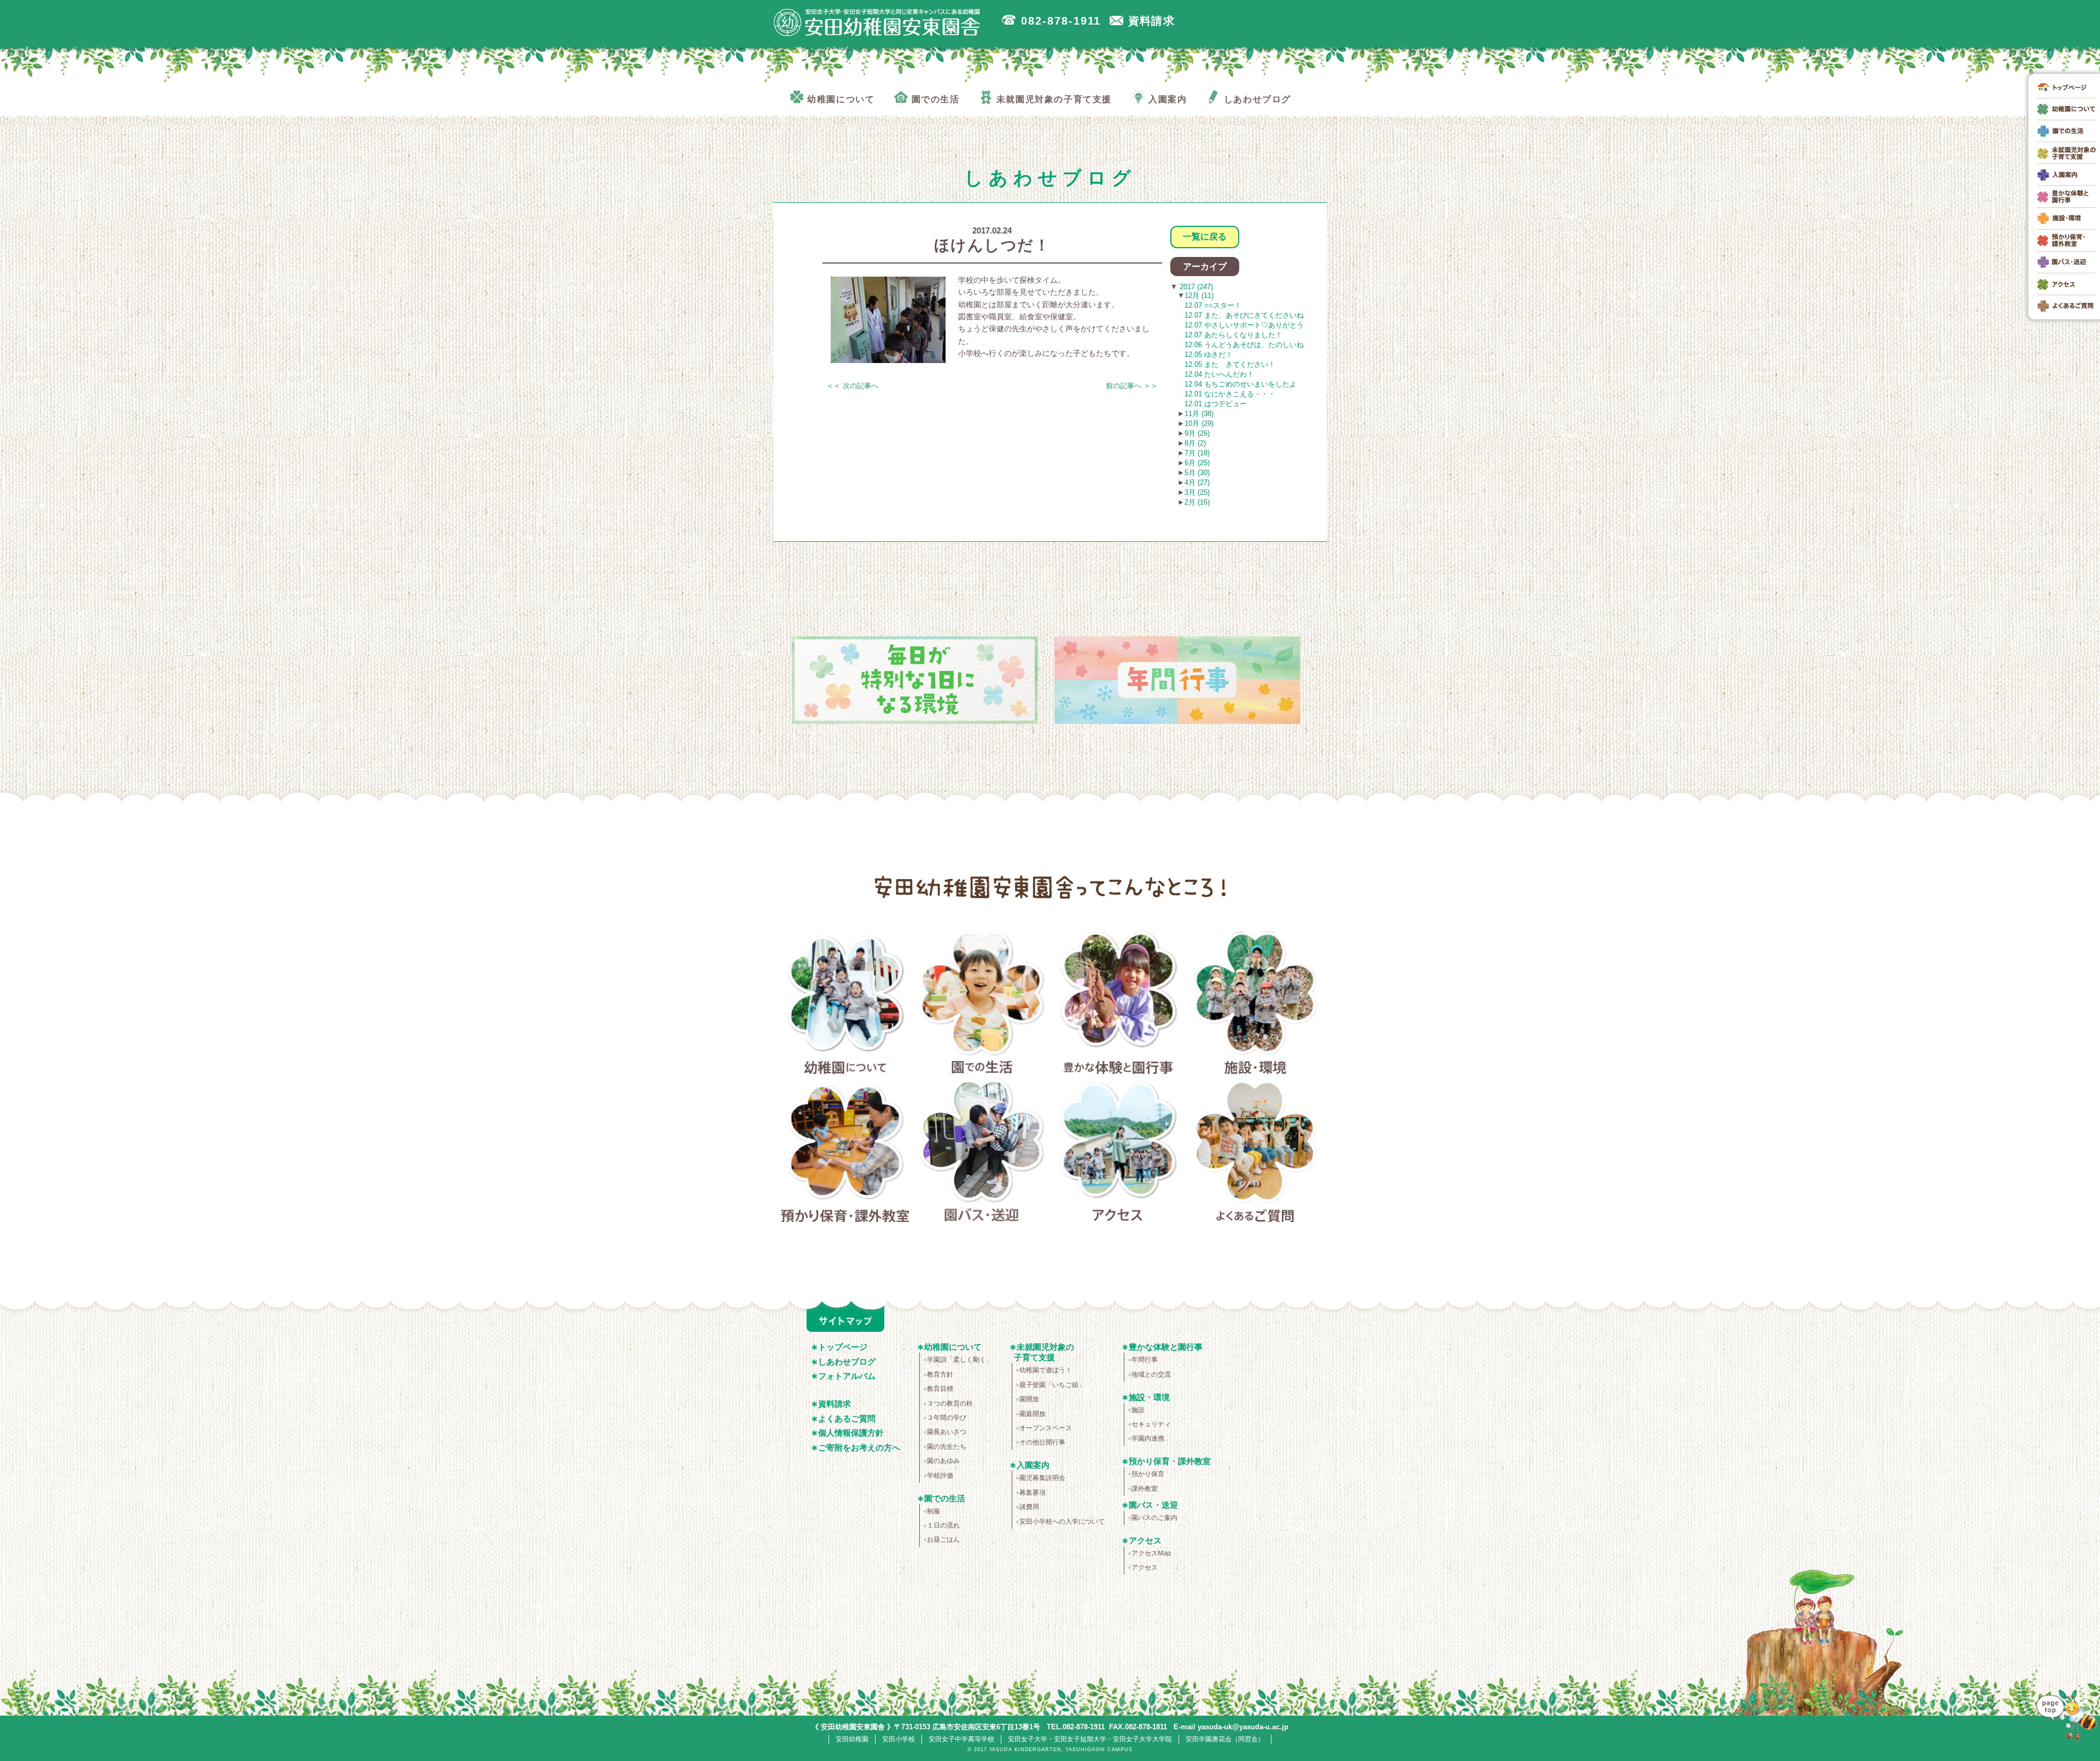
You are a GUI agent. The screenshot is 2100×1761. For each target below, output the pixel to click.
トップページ (843, 1347)
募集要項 (1032, 1493)
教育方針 (940, 1374)
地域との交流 (1151, 1374)
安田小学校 (899, 1739)
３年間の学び (947, 1418)
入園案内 (1033, 1465)
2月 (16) (1197, 502)
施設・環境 (1255, 1005)
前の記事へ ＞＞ (1132, 386)
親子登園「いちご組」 (1052, 1385)
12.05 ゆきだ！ (1209, 355)
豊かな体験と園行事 (1119, 1005)
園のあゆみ (943, 1461)
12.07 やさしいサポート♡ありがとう (1244, 325)
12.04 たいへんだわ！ (1219, 374)
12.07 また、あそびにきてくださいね (1244, 315)
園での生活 (982, 1005)
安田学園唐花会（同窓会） (1225, 1739)
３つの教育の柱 (950, 1403)
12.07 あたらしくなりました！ (1233, 335)
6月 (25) (1197, 463)
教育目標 (940, 1389)
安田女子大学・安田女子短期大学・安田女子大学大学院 (1090, 1739)
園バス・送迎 (982, 1152)
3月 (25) (1197, 492)
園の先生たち (947, 1447)
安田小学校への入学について (1062, 1522)
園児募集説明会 (1042, 1478)
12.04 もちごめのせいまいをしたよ (1241, 384)
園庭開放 (1032, 1414)
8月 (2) (1195, 443)
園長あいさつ (947, 1432)
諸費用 (1029, 1507)
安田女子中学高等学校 (961, 1739)
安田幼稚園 (852, 1739)
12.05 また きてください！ (1230, 364)
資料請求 (835, 1404)
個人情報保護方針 (851, 1433)
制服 (934, 1511)
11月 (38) (1199, 414)
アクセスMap (1151, 1553)
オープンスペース (1046, 1428)
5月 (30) (1197, 473)
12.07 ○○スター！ (1213, 305)
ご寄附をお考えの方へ (859, 1447)
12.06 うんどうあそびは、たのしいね (1244, 345)
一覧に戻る (1205, 236)
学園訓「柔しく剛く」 (960, 1360)
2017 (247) (1195, 287)
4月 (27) (1197, 482)
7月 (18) (1197, 453)
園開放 (1029, 1399)
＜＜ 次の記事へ (852, 386)
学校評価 (940, 1476)
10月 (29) (1199, 423)
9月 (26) (1197, 433)
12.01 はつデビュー (1216, 404)
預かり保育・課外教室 (845, 1152)
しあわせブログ (847, 1362)
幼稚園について (845, 1005)
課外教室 (1145, 1489)
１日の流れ (943, 1525)
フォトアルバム (847, 1376)
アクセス (1119, 1152)
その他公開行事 (1042, 1442)
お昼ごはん (943, 1540)
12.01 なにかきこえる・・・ (1230, 394)
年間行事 (1145, 1360)
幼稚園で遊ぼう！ (1046, 1370)
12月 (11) (1199, 296)
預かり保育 (1148, 1474)
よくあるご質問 (1255, 1152)
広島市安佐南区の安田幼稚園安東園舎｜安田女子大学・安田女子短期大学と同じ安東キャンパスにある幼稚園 (877, 22)
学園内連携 (1148, 1438)
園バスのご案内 (1154, 1518)
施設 (1138, 1410)
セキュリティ (1151, 1424)
